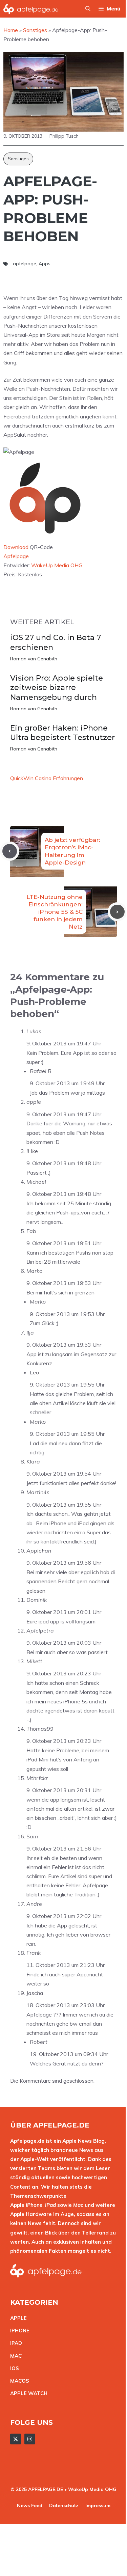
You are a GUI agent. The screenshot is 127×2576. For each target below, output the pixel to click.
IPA (14, 2343)
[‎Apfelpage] (45, 538)
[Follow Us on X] (16, 2439)
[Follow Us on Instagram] (30, 2439)
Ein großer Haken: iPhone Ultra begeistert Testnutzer (62, 733)
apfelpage (25, 264)
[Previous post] (10, 851)
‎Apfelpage (16, 556)
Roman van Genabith (34, 659)
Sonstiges (18, 159)
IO (13, 2368)
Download (16, 547)
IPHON (18, 2331)
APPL (17, 2318)
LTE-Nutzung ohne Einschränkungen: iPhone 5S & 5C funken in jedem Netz (55, 912)
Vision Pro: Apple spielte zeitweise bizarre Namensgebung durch (57, 688)
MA (14, 2356)
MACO (18, 2381)
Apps (45, 264)
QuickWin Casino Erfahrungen (47, 778)
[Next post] (117, 912)
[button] (88, 9)
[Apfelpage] (31, 9)
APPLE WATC (27, 2393)
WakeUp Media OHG (57, 565)
